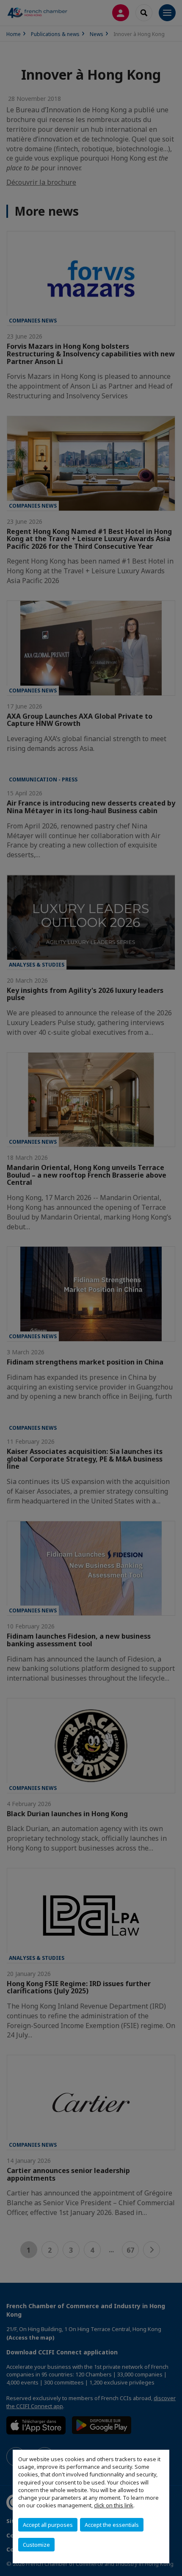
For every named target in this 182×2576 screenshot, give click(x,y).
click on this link (114, 2505)
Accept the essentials (112, 2525)
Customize (36, 2545)
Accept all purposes (48, 2525)
